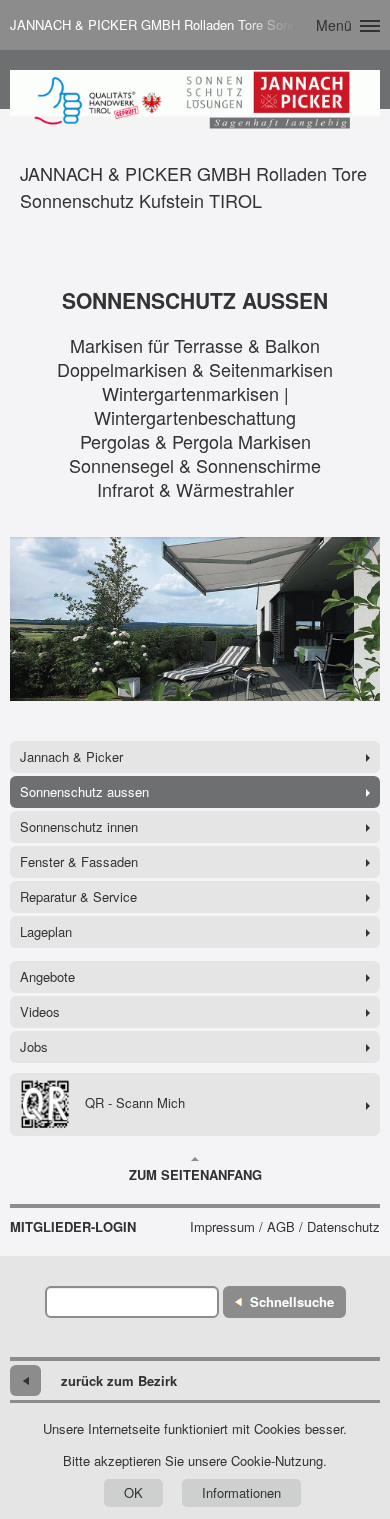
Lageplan (46, 931)
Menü (334, 25)
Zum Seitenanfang (195, 1174)
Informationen (241, 1492)
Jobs (34, 1046)
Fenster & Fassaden (79, 861)
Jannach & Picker (71, 756)
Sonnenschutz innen (79, 826)
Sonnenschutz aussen (84, 791)
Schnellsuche (292, 1301)
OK (133, 1492)
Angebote (47, 976)
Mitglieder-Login (73, 1227)
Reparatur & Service (78, 896)
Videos (40, 1011)
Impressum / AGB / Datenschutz (285, 1227)
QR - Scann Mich (135, 1102)
